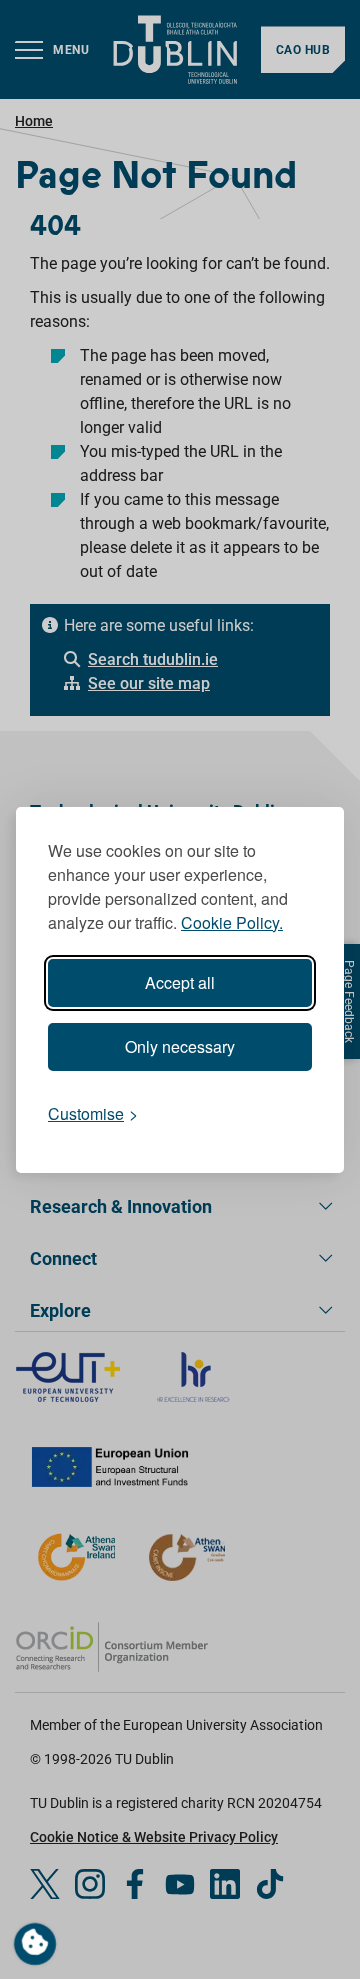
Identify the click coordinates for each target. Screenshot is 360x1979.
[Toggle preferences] (35, 1944)
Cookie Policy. (232, 922)
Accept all (180, 982)
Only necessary (180, 1046)
